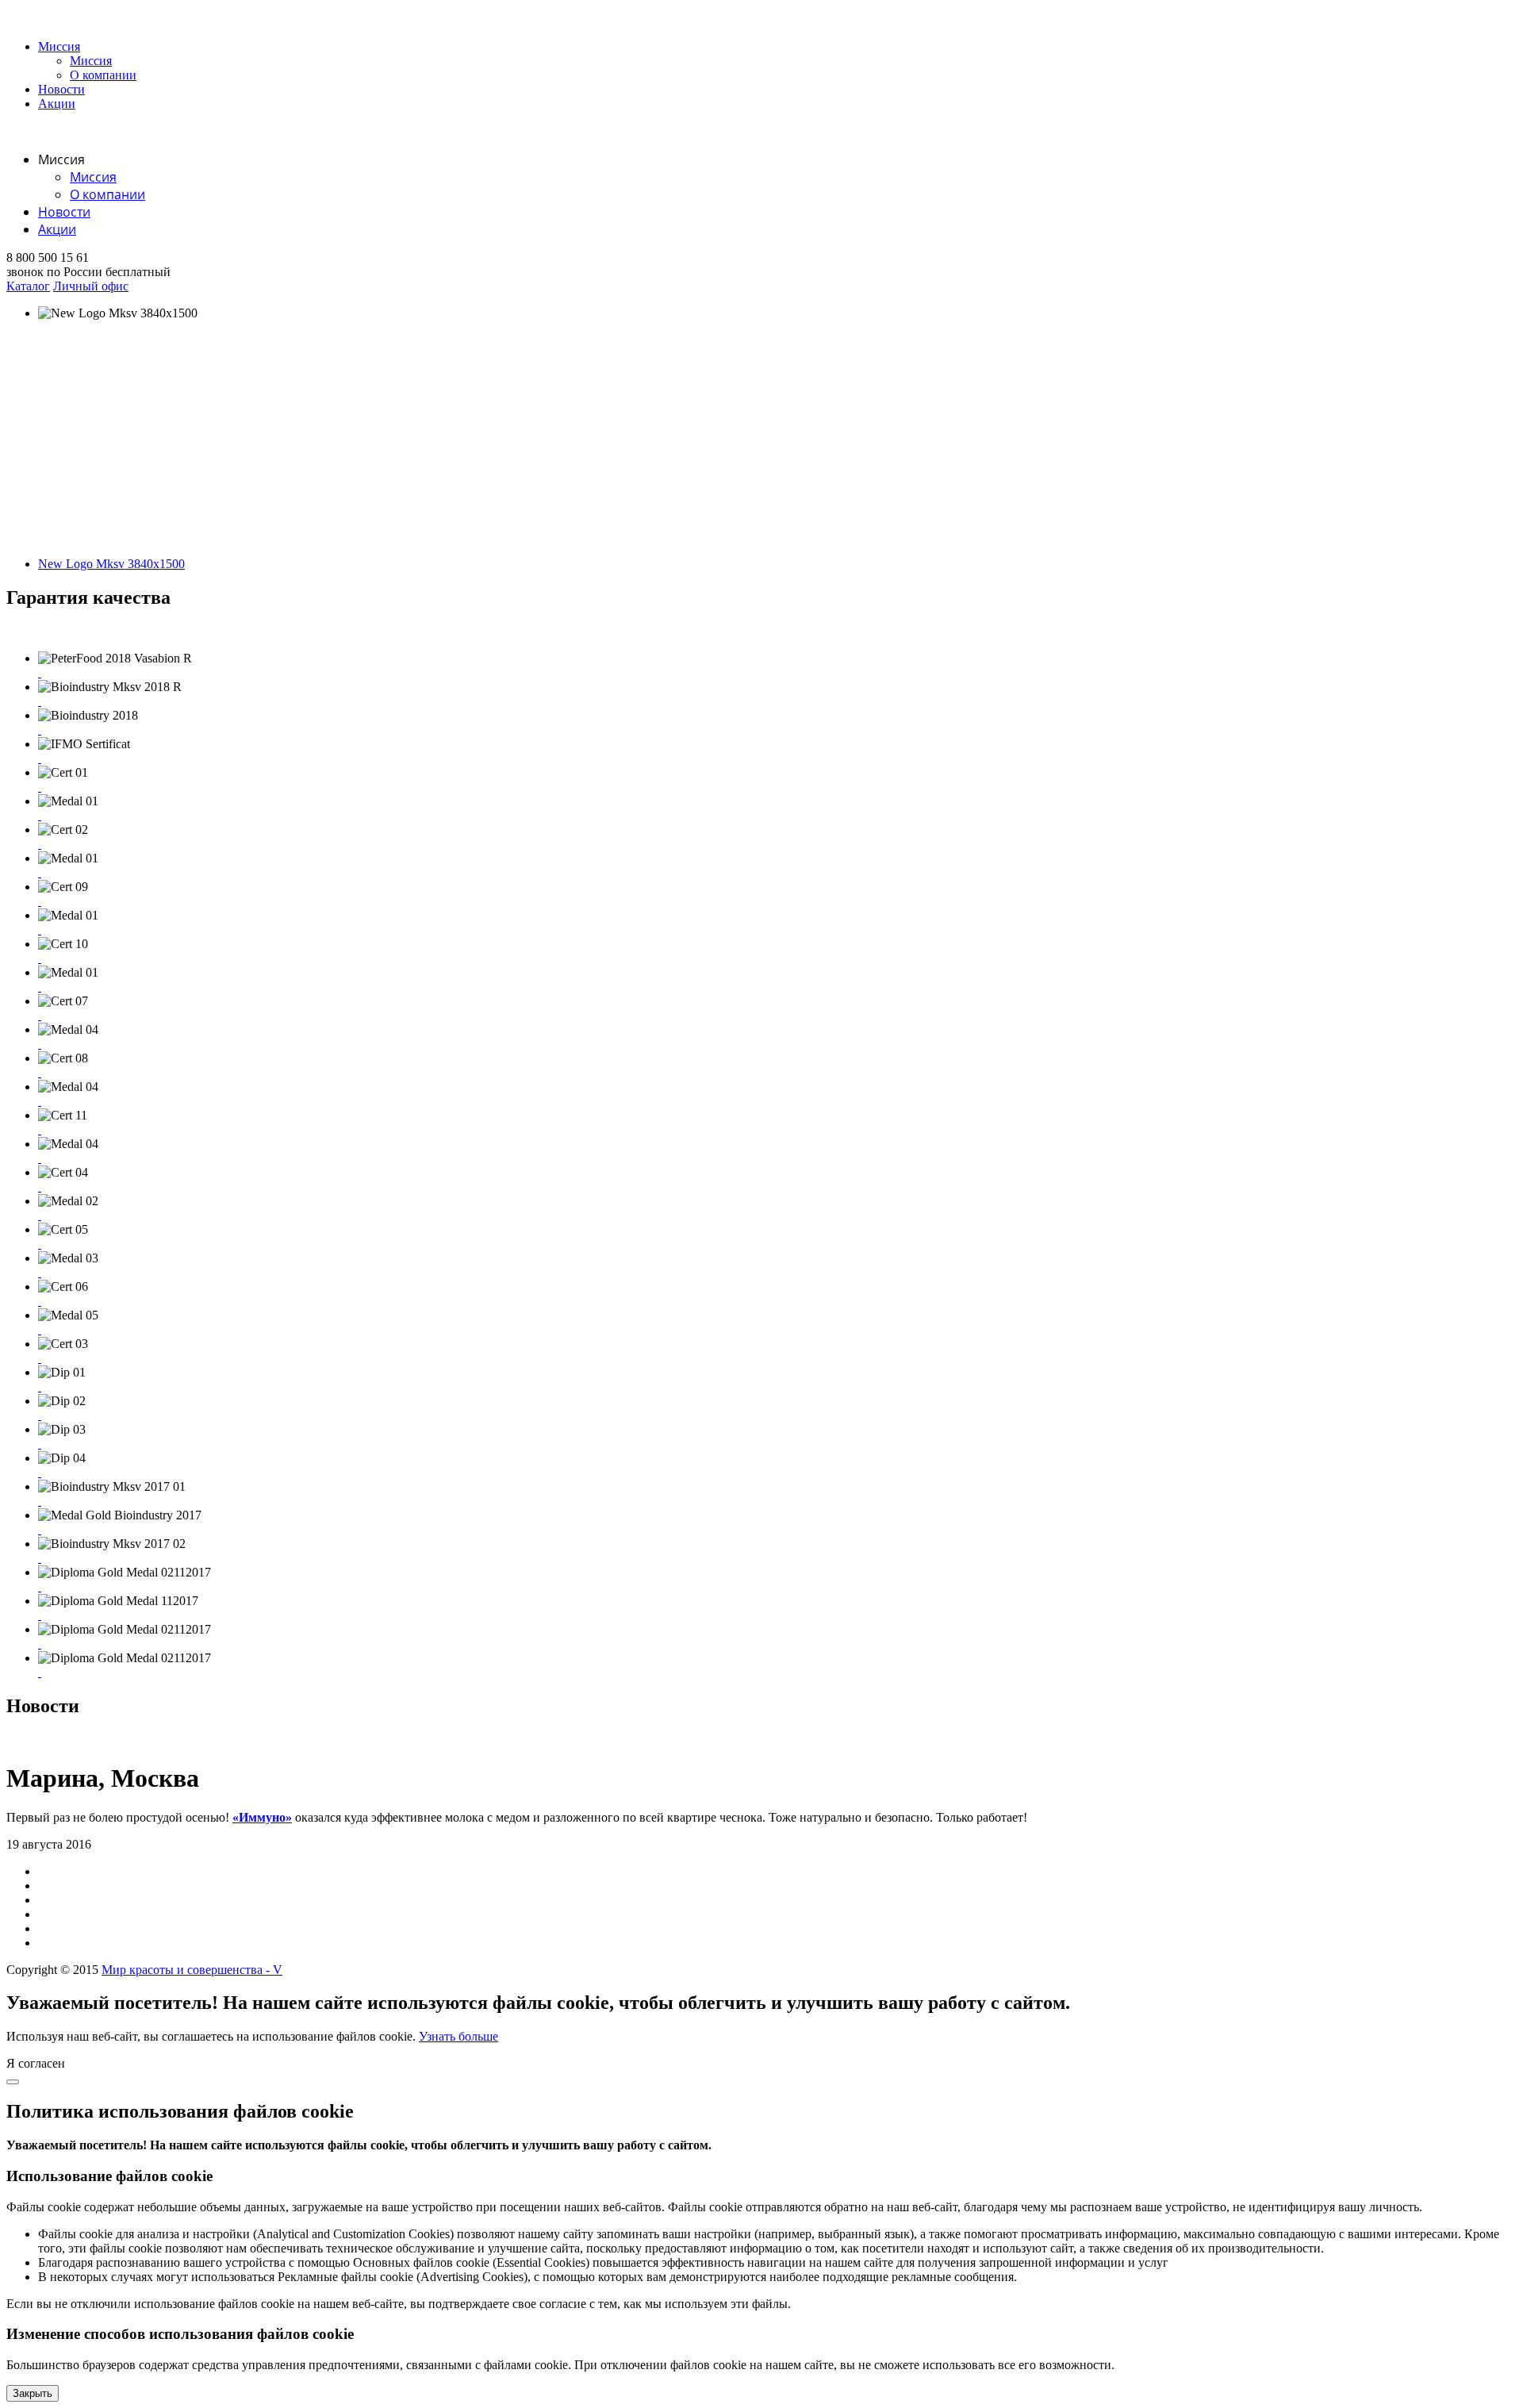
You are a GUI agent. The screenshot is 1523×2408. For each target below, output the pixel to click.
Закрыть (33, 2393)
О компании (103, 75)
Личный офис (91, 286)
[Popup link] (40, 672)
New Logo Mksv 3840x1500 (111, 564)
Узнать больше (458, 2036)
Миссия (59, 46)
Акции (57, 104)
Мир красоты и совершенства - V (192, 1970)
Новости (61, 89)
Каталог (28, 286)
